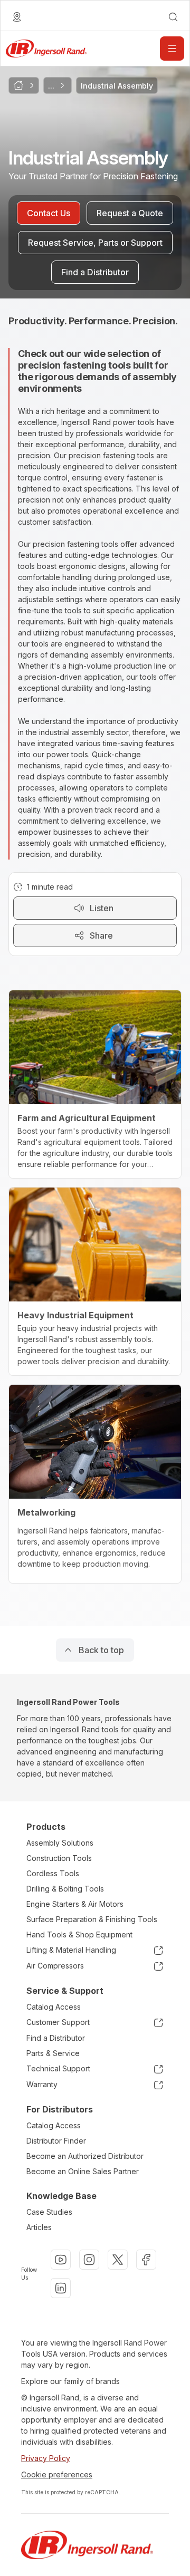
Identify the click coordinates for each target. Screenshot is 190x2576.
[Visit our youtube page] (61, 2260)
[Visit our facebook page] (146, 2260)
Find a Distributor (56, 2038)
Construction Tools (59, 1858)
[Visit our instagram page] (89, 2260)
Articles (39, 2227)
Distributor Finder (56, 2141)
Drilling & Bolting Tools (65, 1889)
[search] (173, 17)
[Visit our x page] (118, 2260)
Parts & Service (53, 2053)
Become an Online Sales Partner (83, 2171)
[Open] (172, 49)
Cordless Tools (53, 1873)
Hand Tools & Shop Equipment (79, 1935)
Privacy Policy (46, 2458)
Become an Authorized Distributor (85, 2156)
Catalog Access (54, 2007)
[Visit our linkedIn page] (61, 2288)
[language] (17, 17)
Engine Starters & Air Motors (75, 1904)
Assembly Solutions (60, 1843)
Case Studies (49, 2212)
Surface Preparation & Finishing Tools (92, 1919)
